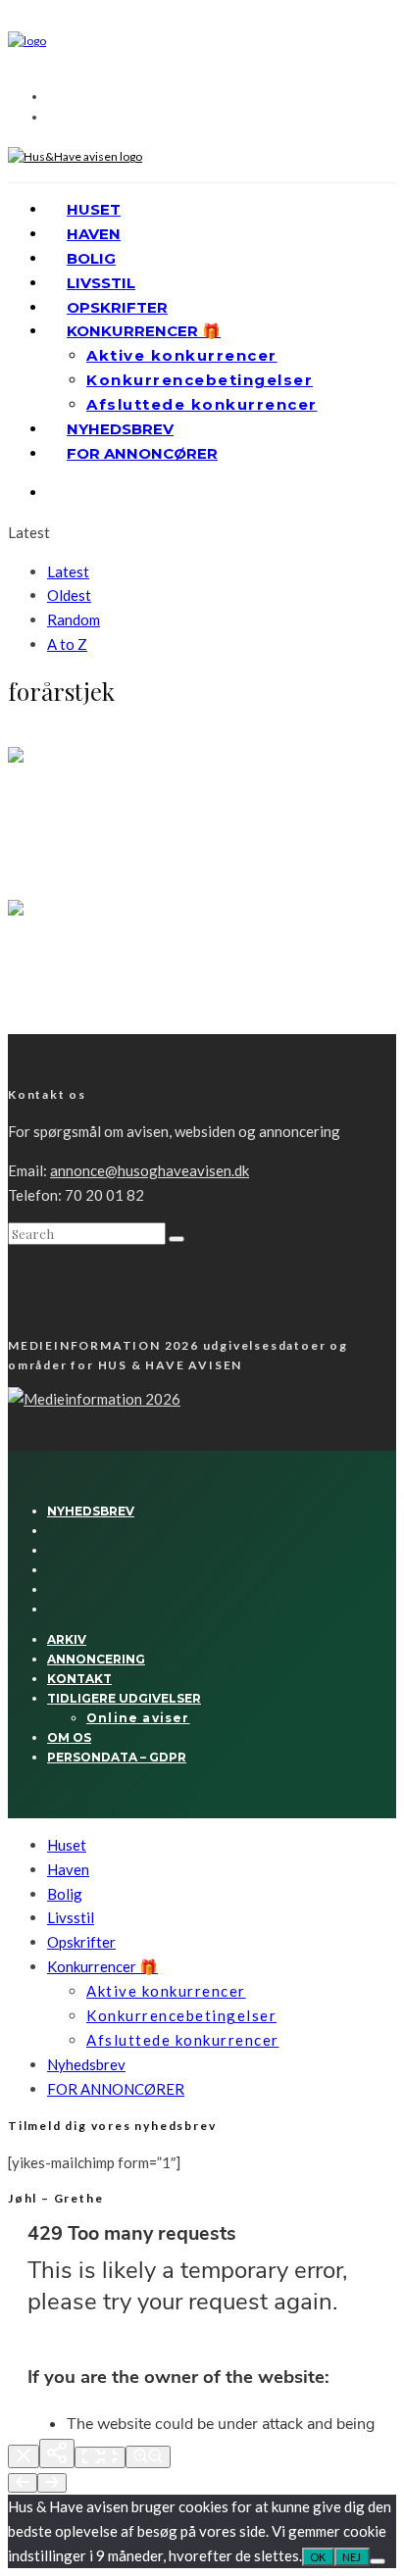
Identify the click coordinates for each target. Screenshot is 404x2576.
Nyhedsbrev (120, 429)
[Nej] (378, 2561)
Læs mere (37, 871)
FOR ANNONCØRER (142, 453)
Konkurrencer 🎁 (144, 331)
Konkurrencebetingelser (200, 380)
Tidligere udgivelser (124, 1698)
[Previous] (23, 2483)
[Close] (24, 2456)
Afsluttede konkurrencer (202, 404)
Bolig (91, 258)
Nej (352, 2557)
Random (74, 619)
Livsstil (101, 283)
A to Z (67, 644)
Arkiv (67, 1639)
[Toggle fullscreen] (100, 2457)
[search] (177, 1239)
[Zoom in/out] (148, 2457)
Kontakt (79, 1679)
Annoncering (96, 1659)
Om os (69, 1737)
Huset (94, 209)
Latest (68, 571)
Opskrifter (117, 307)
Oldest (69, 595)
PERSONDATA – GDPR (117, 1757)
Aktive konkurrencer (182, 355)
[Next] (52, 2483)
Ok (318, 2557)
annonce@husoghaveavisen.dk (150, 1170)
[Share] (57, 2453)
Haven (94, 234)
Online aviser (138, 1718)
